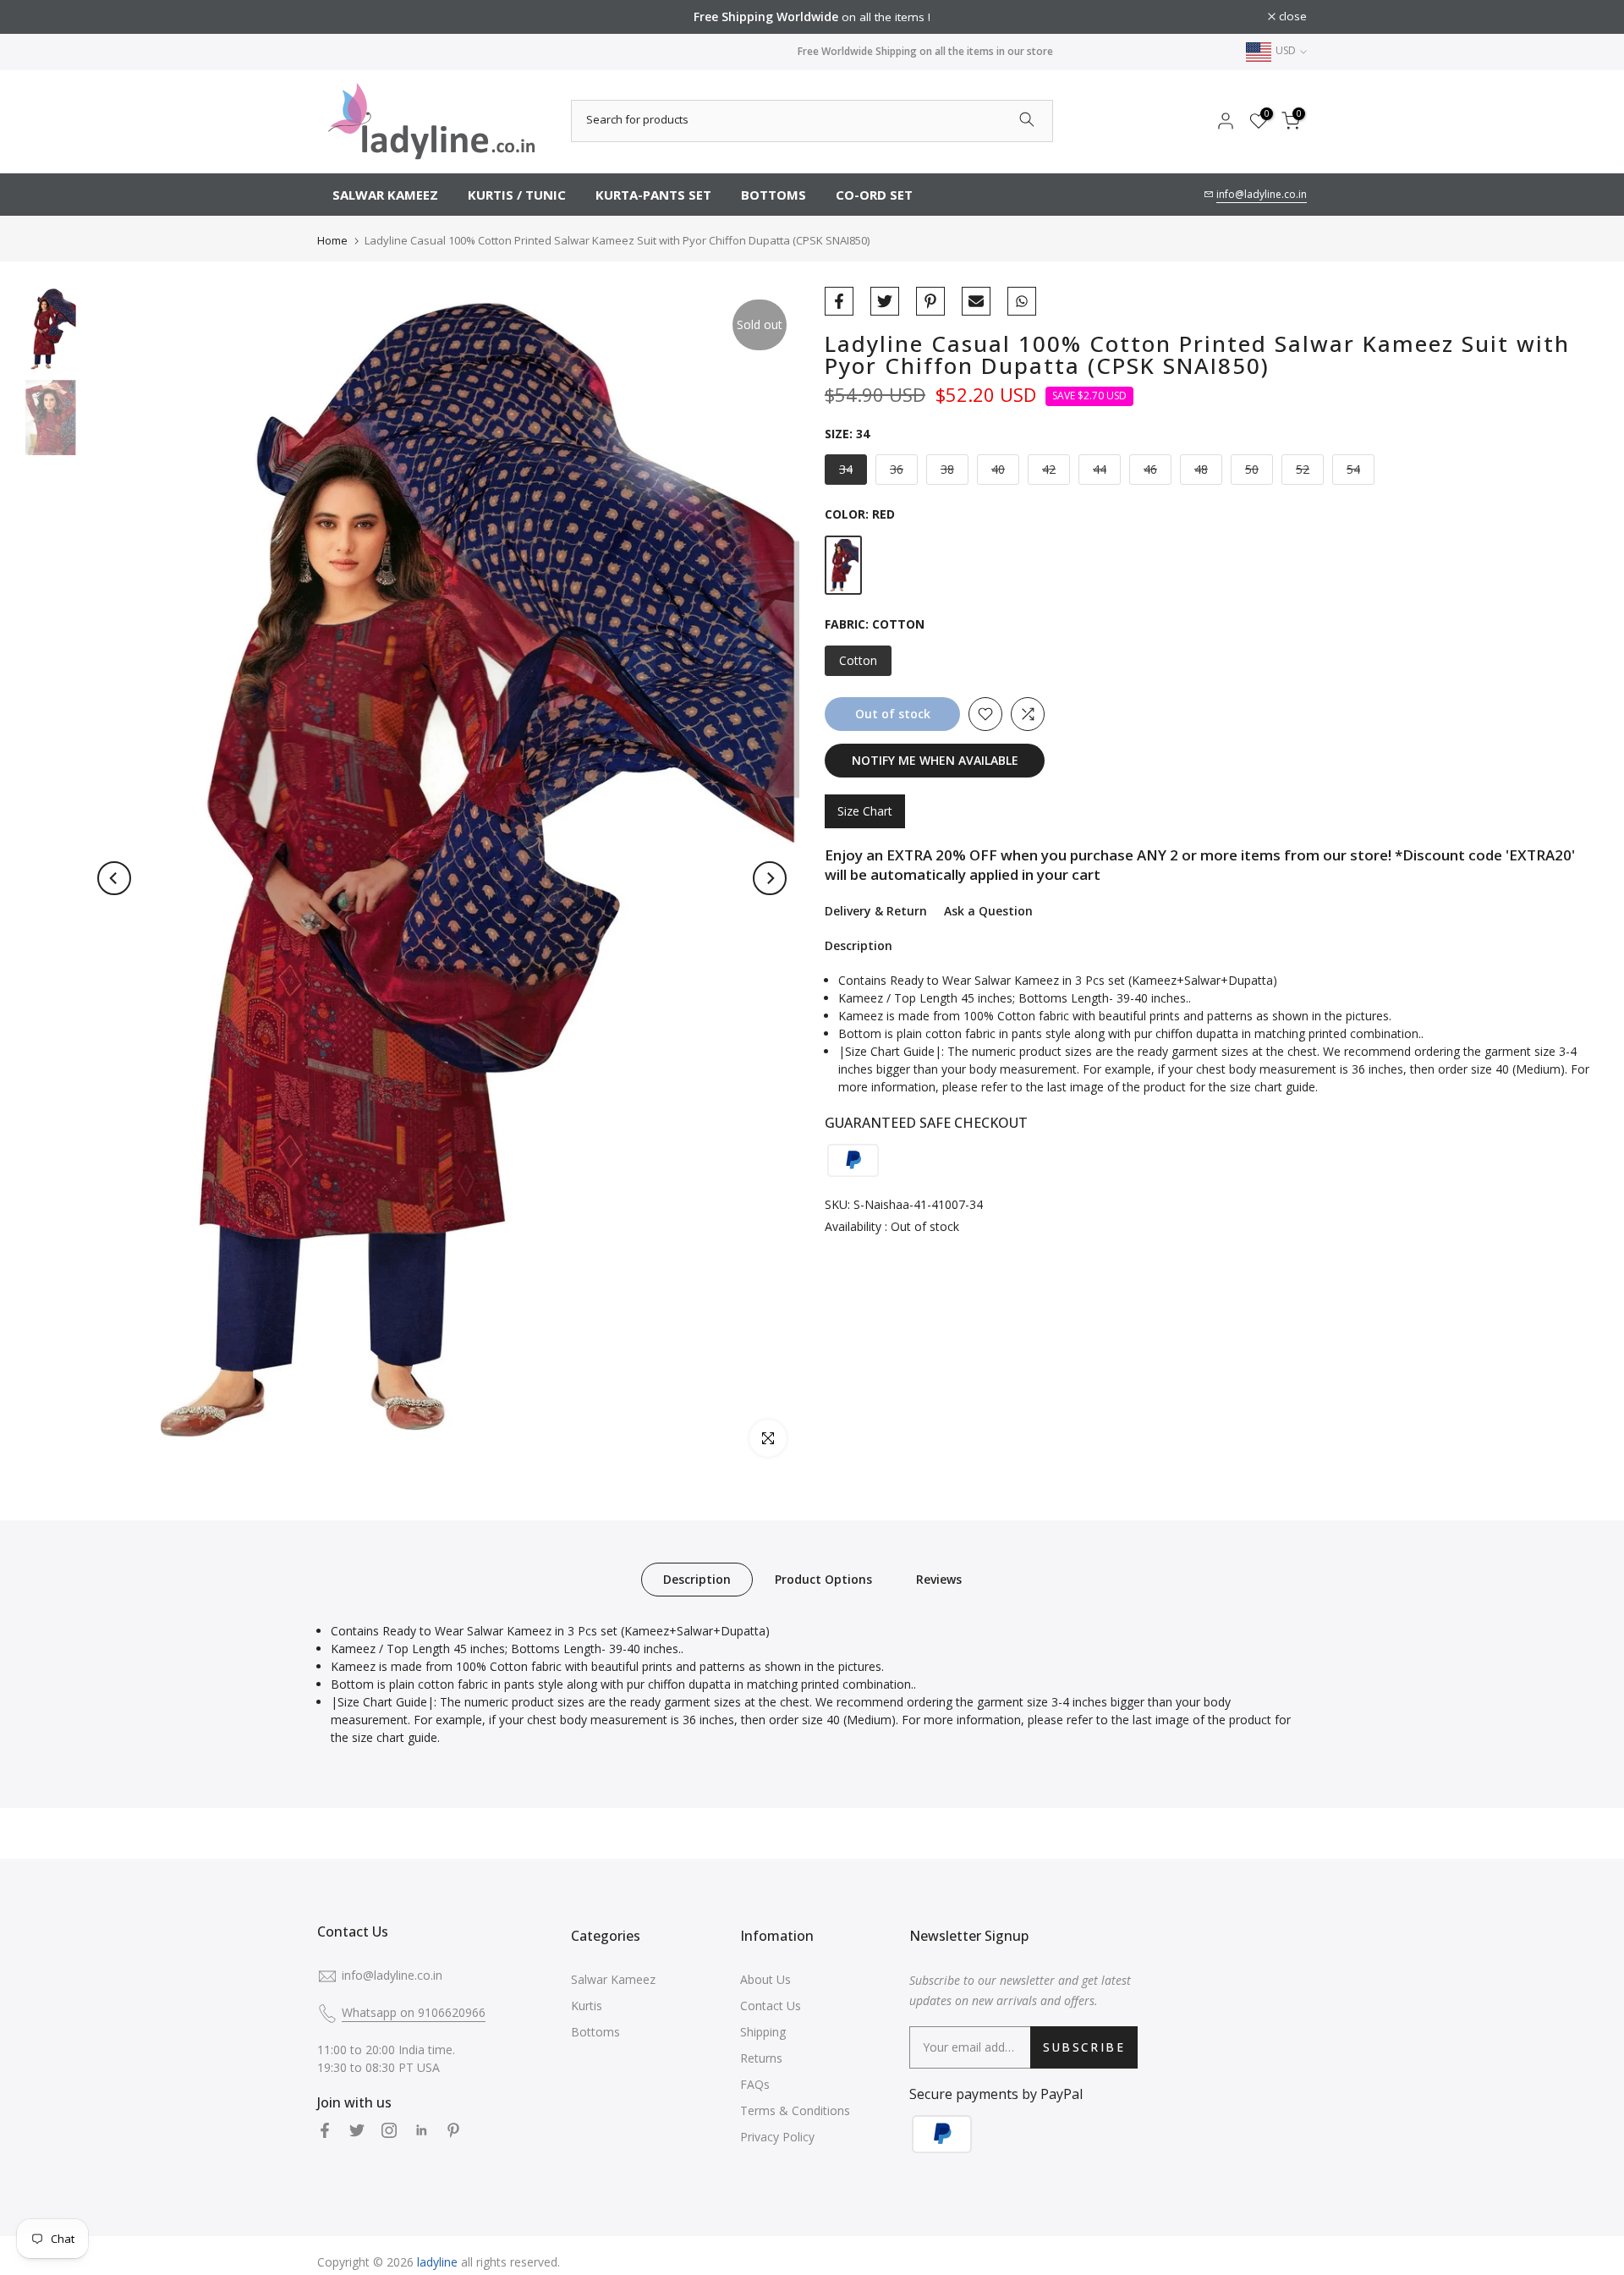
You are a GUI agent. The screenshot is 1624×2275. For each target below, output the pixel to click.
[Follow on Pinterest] (453, 2130)
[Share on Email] (976, 301)
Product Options (823, 1579)
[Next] (770, 878)
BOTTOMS (774, 195)
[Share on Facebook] (839, 301)
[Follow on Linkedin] (421, 2130)
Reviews (939, 1579)
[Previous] (114, 878)
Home (332, 240)
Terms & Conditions (795, 2110)
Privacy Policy (777, 2137)
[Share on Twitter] (885, 301)
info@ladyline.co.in (1262, 194)
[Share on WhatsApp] (1022, 301)
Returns (761, 2058)
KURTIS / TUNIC (517, 195)
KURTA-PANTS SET (653, 195)
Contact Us (771, 2006)
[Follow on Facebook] (325, 2130)
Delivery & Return (876, 911)
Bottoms (595, 2032)
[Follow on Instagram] (389, 2130)
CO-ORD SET (874, 195)
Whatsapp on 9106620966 (414, 2012)
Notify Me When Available (935, 760)
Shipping (763, 2032)
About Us (765, 1979)
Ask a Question (988, 911)
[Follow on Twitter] (357, 2130)
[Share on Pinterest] (930, 301)
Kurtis (587, 2006)
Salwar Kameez (613, 1979)
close (340, 17)
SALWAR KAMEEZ (385, 195)
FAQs (755, 2084)
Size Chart (865, 811)
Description (697, 1579)
